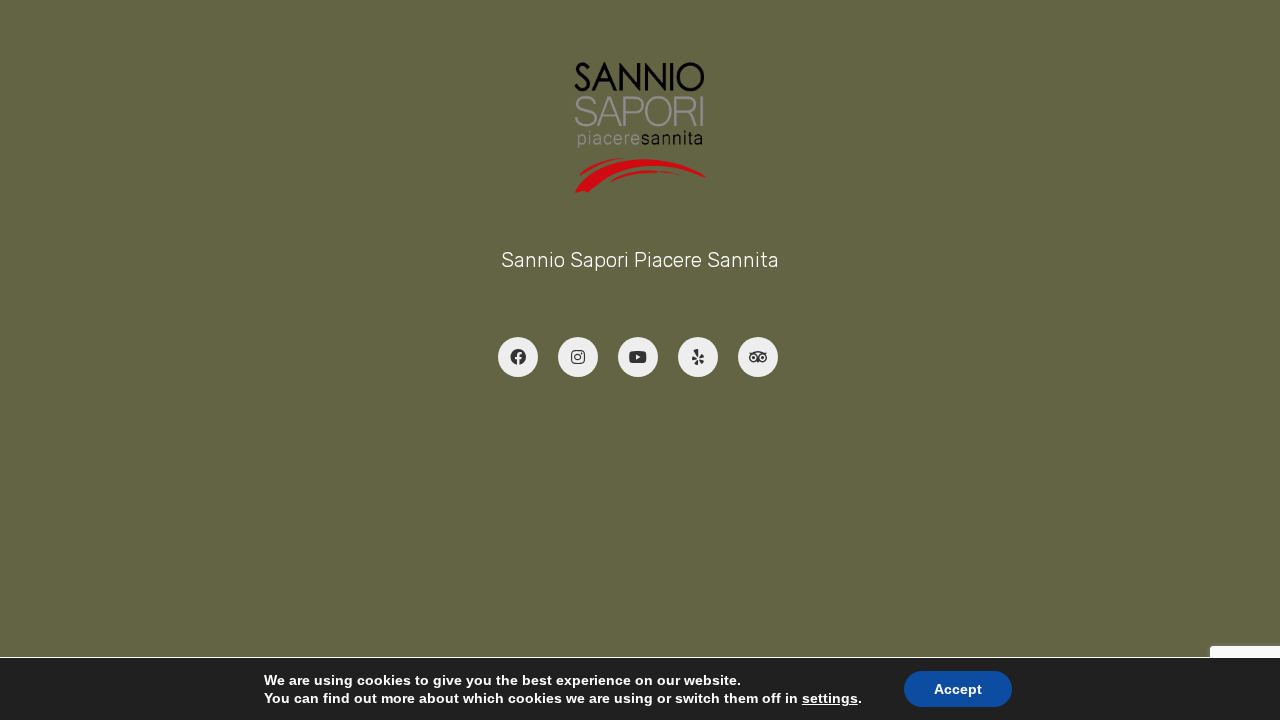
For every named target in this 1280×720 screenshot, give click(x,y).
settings (830, 698)
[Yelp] (698, 357)
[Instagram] (578, 357)
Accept (958, 689)
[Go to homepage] (640, 127)
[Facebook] (518, 357)
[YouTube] (638, 357)
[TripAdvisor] (758, 357)
